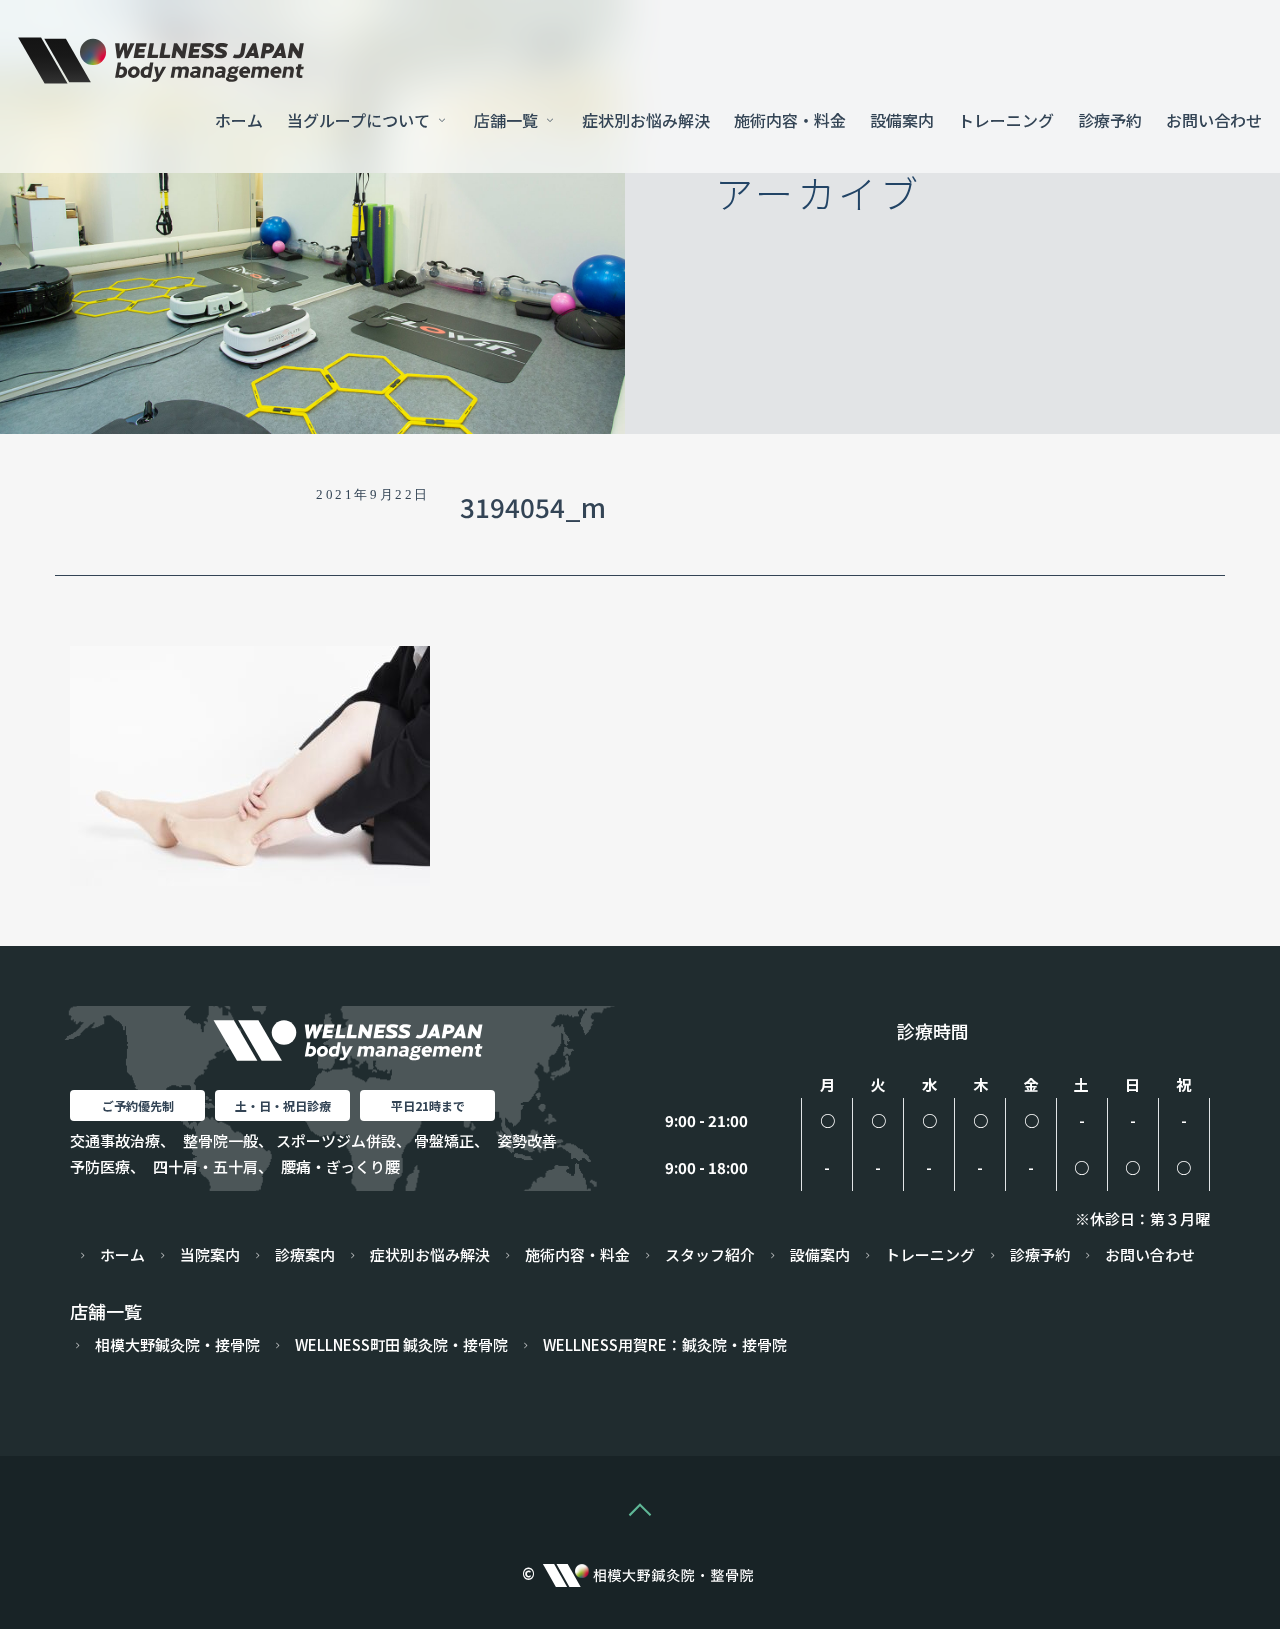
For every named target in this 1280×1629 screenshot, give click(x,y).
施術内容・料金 (790, 120)
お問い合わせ (1214, 120)
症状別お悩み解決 (646, 120)
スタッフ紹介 (710, 1254)
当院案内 (210, 1254)
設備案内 (902, 120)
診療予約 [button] (1110, 120)
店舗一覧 (508, 120)
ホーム (239, 120)
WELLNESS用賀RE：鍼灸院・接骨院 (665, 1344)
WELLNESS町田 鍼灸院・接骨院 (401, 1344)
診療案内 (305, 1254)
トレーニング (1006, 120)
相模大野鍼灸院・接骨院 (177, 1344)
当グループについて (360, 120)
